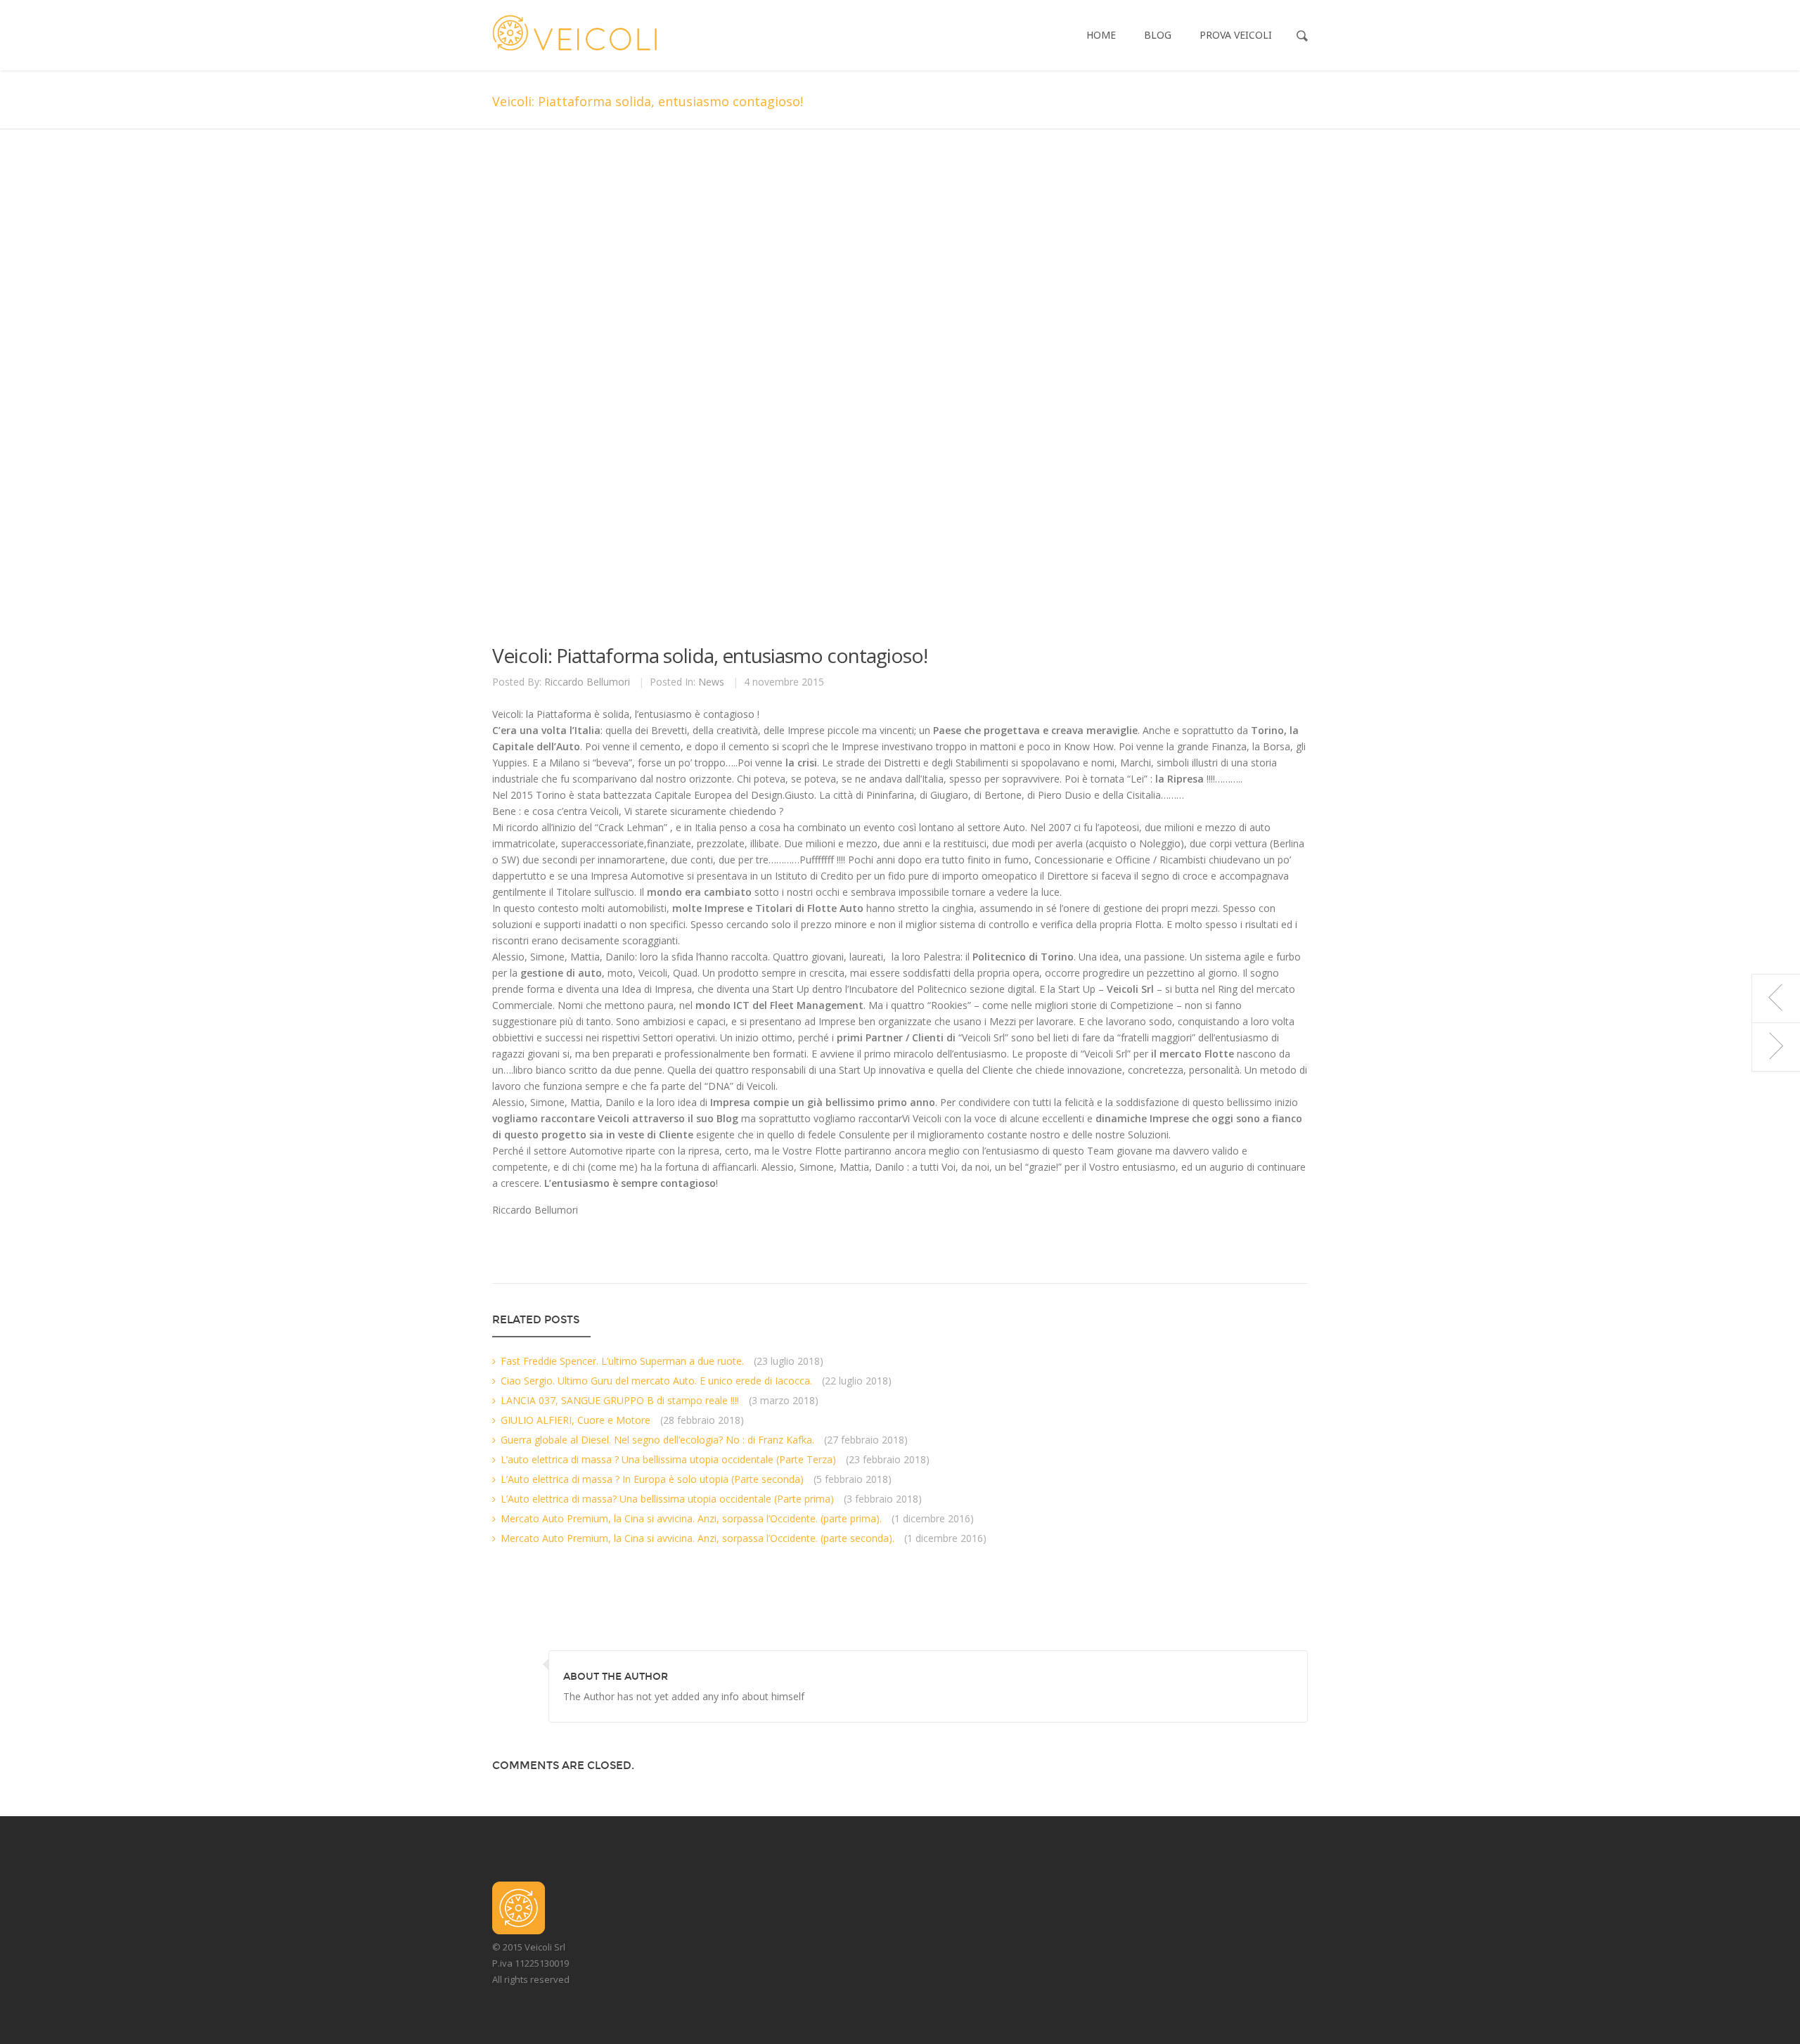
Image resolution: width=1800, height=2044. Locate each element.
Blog (1158, 35)
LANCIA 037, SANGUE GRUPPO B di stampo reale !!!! (620, 1400)
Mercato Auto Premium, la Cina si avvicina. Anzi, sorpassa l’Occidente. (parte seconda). (697, 1538)
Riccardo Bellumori (587, 682)
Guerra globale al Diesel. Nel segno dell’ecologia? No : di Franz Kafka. (657, 1440)
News (711, 682)
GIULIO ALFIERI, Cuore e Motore (576, 1420)
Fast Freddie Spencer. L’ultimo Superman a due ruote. (622, 1361)
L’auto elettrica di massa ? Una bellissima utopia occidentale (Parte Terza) (668, 1459)
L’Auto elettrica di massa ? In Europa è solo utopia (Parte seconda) (652, 1479)
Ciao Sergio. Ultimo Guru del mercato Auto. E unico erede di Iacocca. (656, 1381)
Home (1101, 35)
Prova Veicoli (1236, 35)
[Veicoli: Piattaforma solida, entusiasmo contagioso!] (880, 396)
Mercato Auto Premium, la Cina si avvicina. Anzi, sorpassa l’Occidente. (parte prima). (691, 1518)
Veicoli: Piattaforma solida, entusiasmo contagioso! (710, 655)
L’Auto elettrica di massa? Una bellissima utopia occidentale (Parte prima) (667, 1499)
